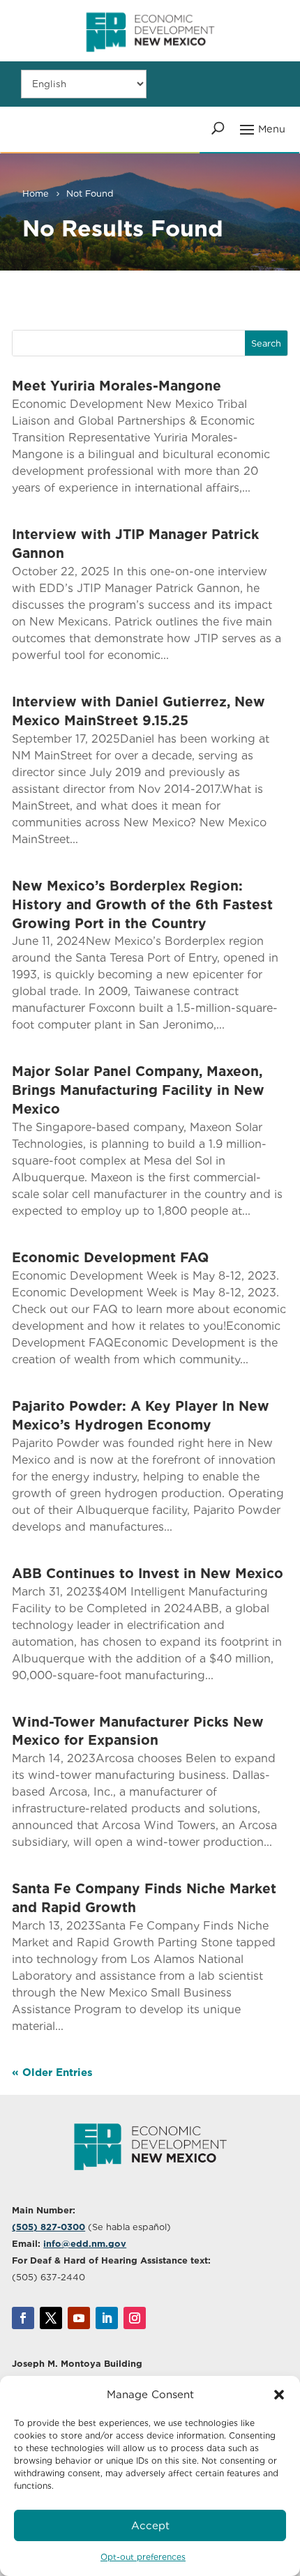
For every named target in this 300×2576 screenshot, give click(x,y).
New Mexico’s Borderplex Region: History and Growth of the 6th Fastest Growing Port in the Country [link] (142, 905)
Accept (150, 2526)
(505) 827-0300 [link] (48, 2227)
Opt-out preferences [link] (143, 2557)
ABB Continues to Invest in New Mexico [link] (148, 1574)
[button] (279, 2395)
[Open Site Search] (218, 128)
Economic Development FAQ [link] (110, 1258)
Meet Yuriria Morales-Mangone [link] (117, 386)
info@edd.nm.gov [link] (85, 2244)
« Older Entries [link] (52, 2073)
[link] (150, 58)
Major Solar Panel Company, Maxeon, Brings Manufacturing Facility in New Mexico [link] (138, 1090)
